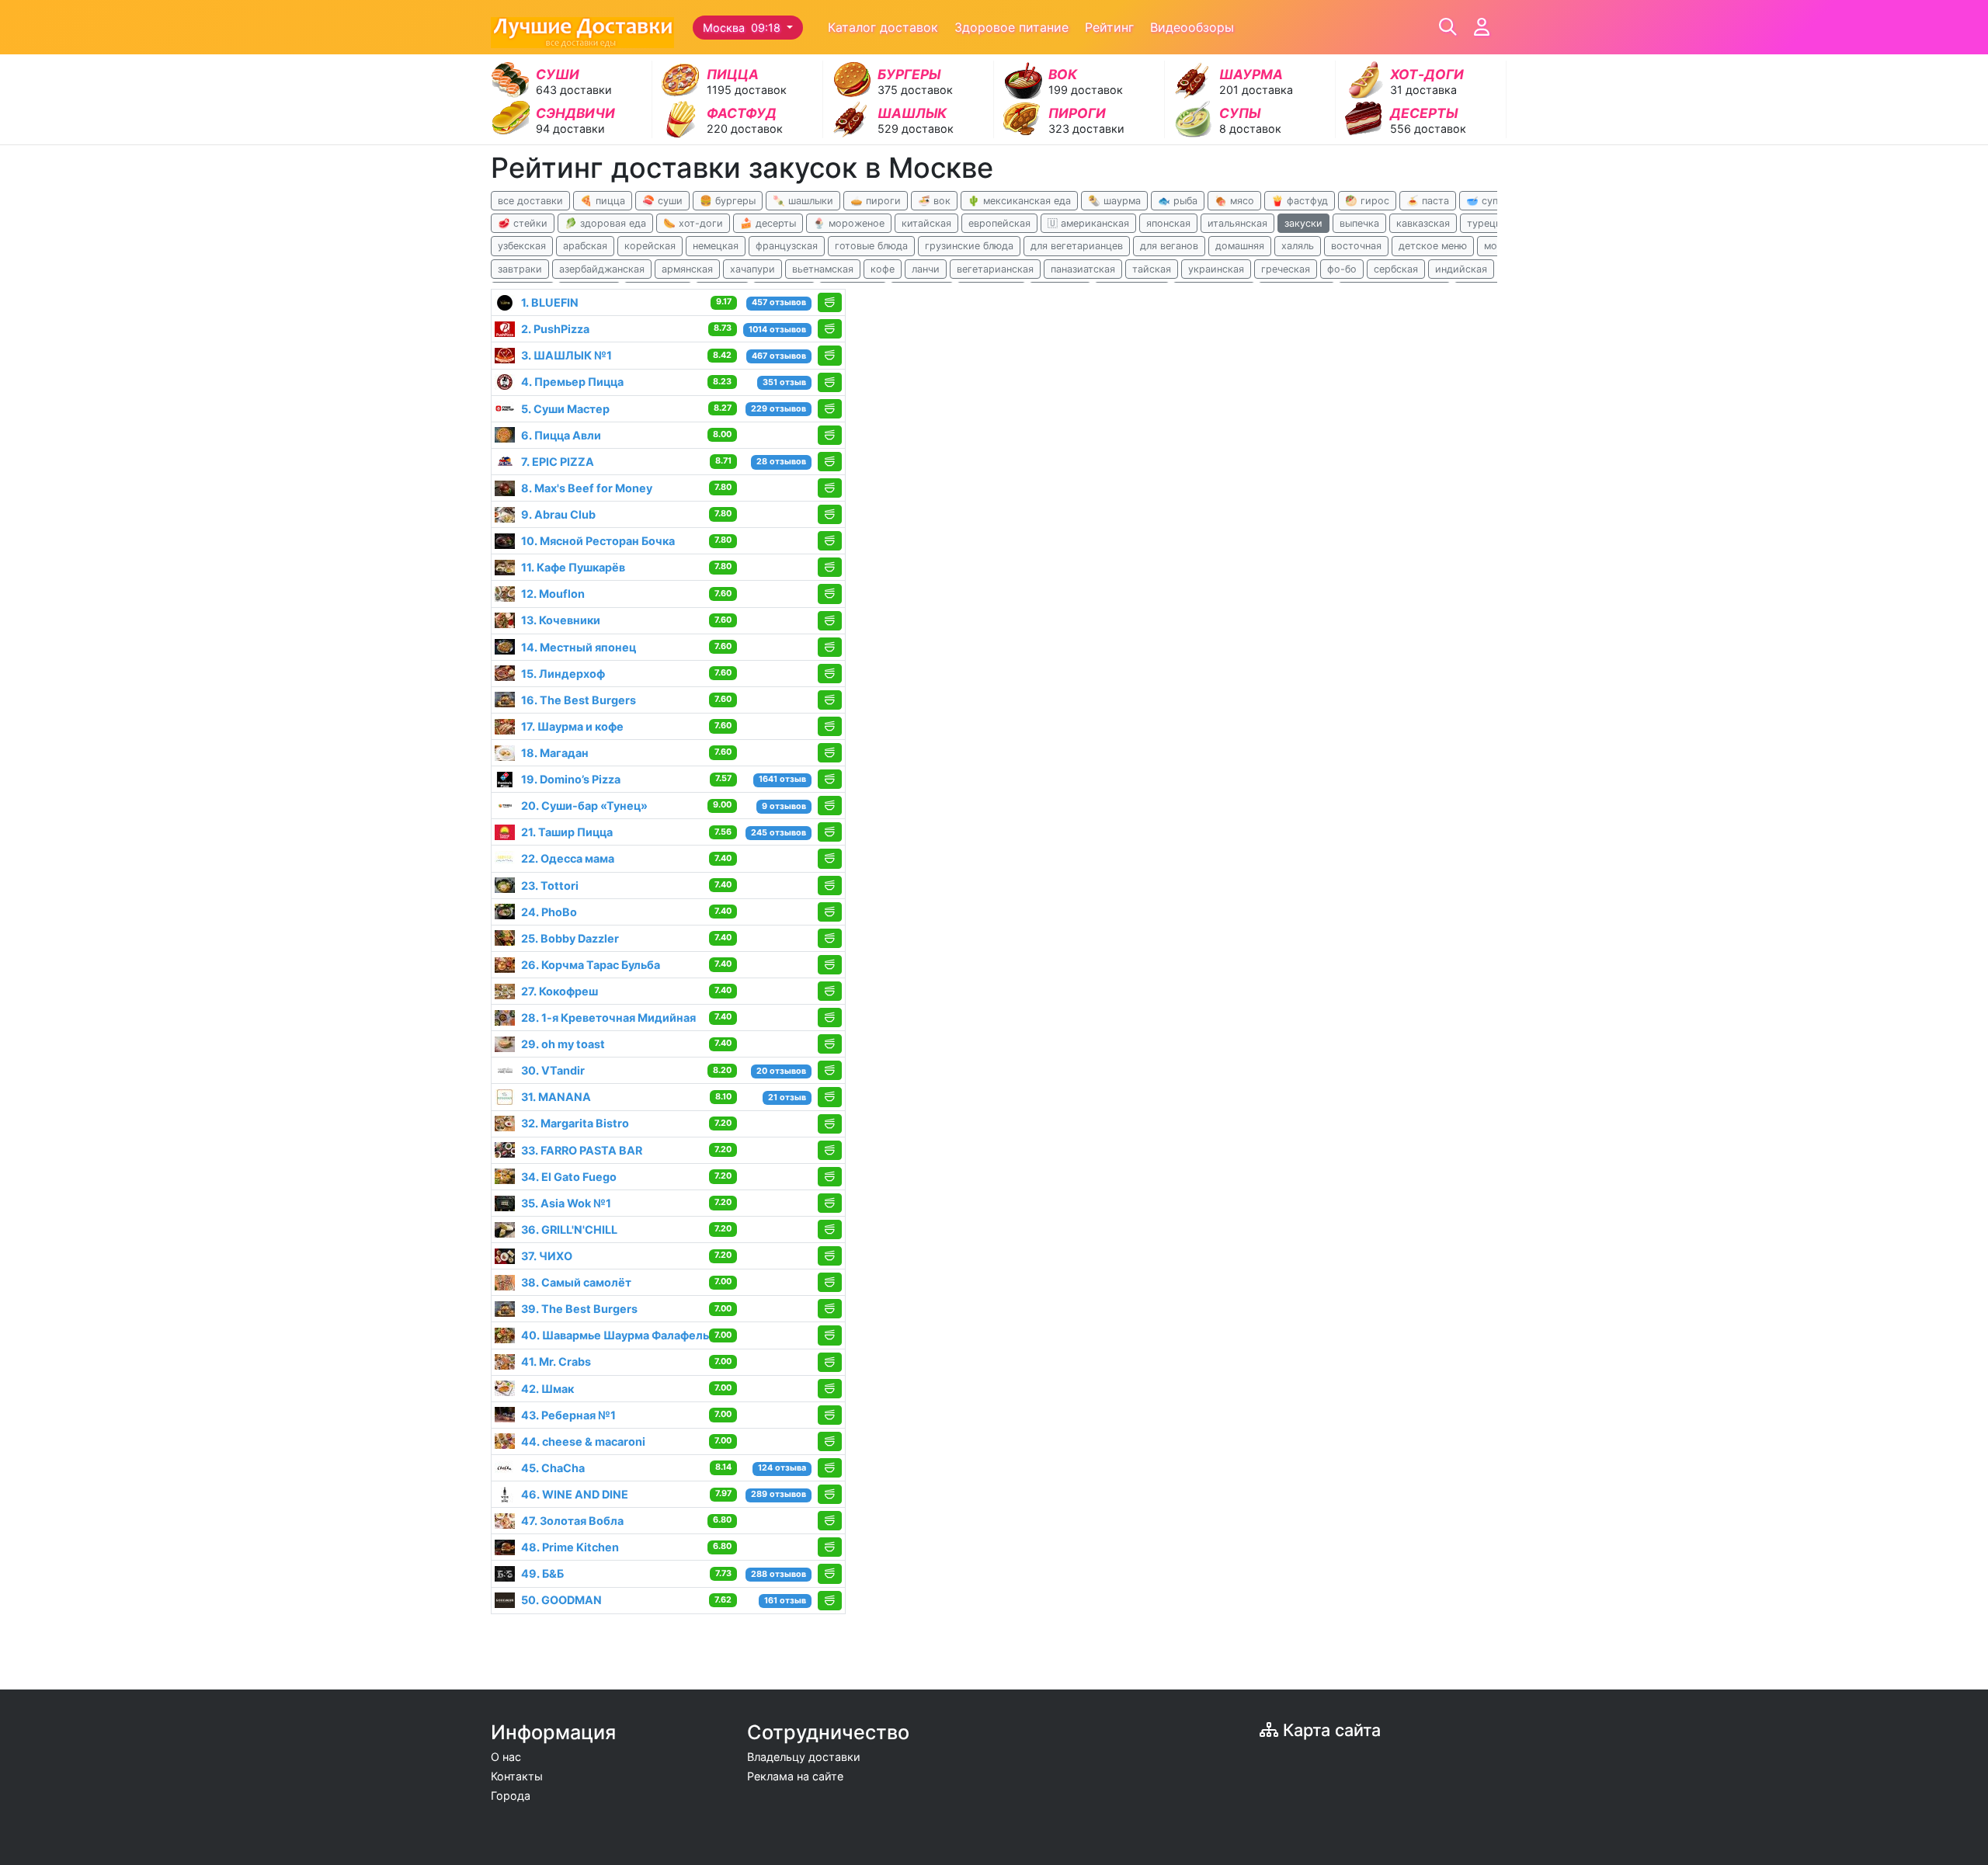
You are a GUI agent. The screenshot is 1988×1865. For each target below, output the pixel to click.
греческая (1286, 269)
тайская (1152, 269)
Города (511, 1796)
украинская (1216, 269)
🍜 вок (934, 201)
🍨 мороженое (849, 223)
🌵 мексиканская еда (1019, 201)
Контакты (517, 1776)
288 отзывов (779, 1574)
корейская (650, 246)
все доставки (530, 201)
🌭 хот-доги (693, 223)
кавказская (1423, 223)
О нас (506, 1757)
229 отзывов (779, 409)
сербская (1396, 269)
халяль (1298, 246)
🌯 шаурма (1114, 201)
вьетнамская (823, 269)
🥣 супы (1486, 201)
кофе (883, 269)
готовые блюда (871, 246)
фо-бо (1342, 269)
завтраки (520, 269)
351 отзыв (784, 382)
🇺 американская (1088, 223)
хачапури (752, 269)
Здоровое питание (1011, 27)
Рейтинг (1109, 27)
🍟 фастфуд (1300, 201)
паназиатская (1083, 269)
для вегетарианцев (1077, 246)
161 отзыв (785, 1601)
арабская (585, 246)
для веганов (1169, 246)
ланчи (926, 269)
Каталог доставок (883, 27)
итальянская (1237, 223)
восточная (1356, 246)
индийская (1461, 269)
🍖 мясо (1234, 201)
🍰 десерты (768, 223)
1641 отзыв (782, 779)
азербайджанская (602, 269)
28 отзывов (781, 462)
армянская (687, 269)
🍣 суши (662, 201)
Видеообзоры (1192, 27)
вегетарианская (995, 269)
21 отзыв (787, 1097)
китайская (926, 223)
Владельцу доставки (804, 1757)
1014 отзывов (777, 330)
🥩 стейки (523, 223)
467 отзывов (779, 356)
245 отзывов (779, 833)
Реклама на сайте (795, 1776)
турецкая (1489, 223)
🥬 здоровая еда (605, 223)
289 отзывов (779, 1494)
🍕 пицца (603, 201)
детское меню (1433, 246)
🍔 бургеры (728, 201)
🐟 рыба (1178, 201)
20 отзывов (781, 1071)
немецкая (716, 246)
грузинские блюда (969, 246)
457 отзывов (779, 302)
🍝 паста (1428, 201)
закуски (1303, 223)
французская (787, 246)
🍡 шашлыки (803, 201)
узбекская (522, 246)
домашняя (1240, 246)
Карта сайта (1329, 1730)
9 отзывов (784, 806)
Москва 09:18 (743, 28)
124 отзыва (782, 1468)
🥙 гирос (1367, 201)
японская (1168, 223)
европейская (999, 223)
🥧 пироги (876, 201)
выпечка (1359, 223)
